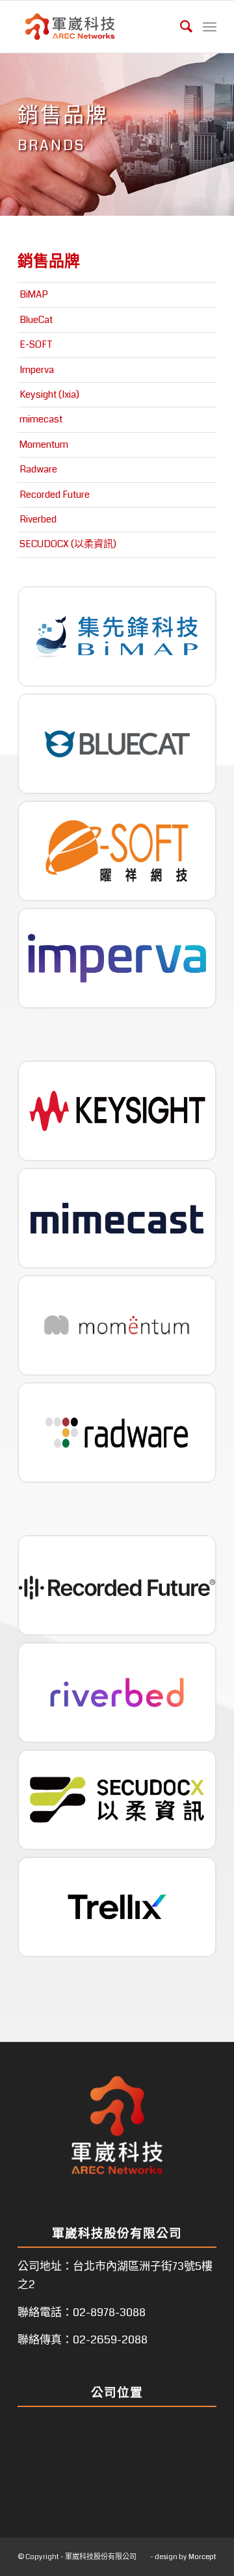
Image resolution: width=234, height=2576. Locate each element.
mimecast (41, 419)
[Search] (180, 27)
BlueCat (36, 320)
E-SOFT (36, 344)
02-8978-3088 (109, 2312)
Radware (38, 469)
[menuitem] (180, 27)
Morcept (202, 2557)
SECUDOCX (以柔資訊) (68, 544)
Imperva (37, 370)
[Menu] (210, 27)
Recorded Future (55, 495)
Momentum (44, 444)
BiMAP (34, 294)
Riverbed (38, 519)
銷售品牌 (49, 261)
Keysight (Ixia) (49, 394)
